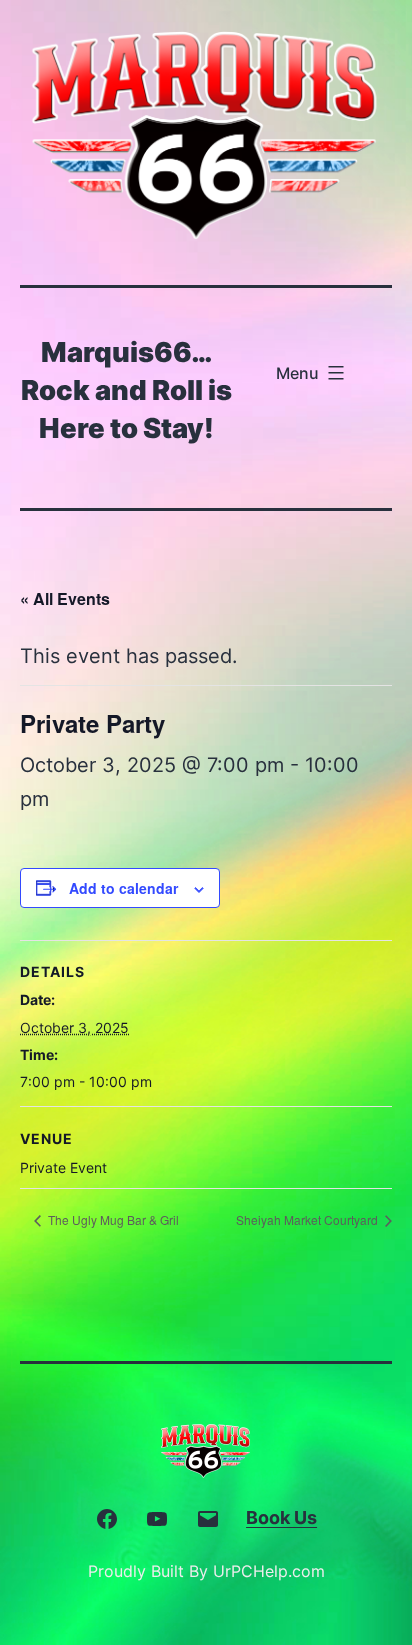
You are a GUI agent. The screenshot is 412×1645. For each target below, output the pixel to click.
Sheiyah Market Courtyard (308, 1219)
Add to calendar (123, 888)
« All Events (65, 598)
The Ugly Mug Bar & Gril (112, 1219)
